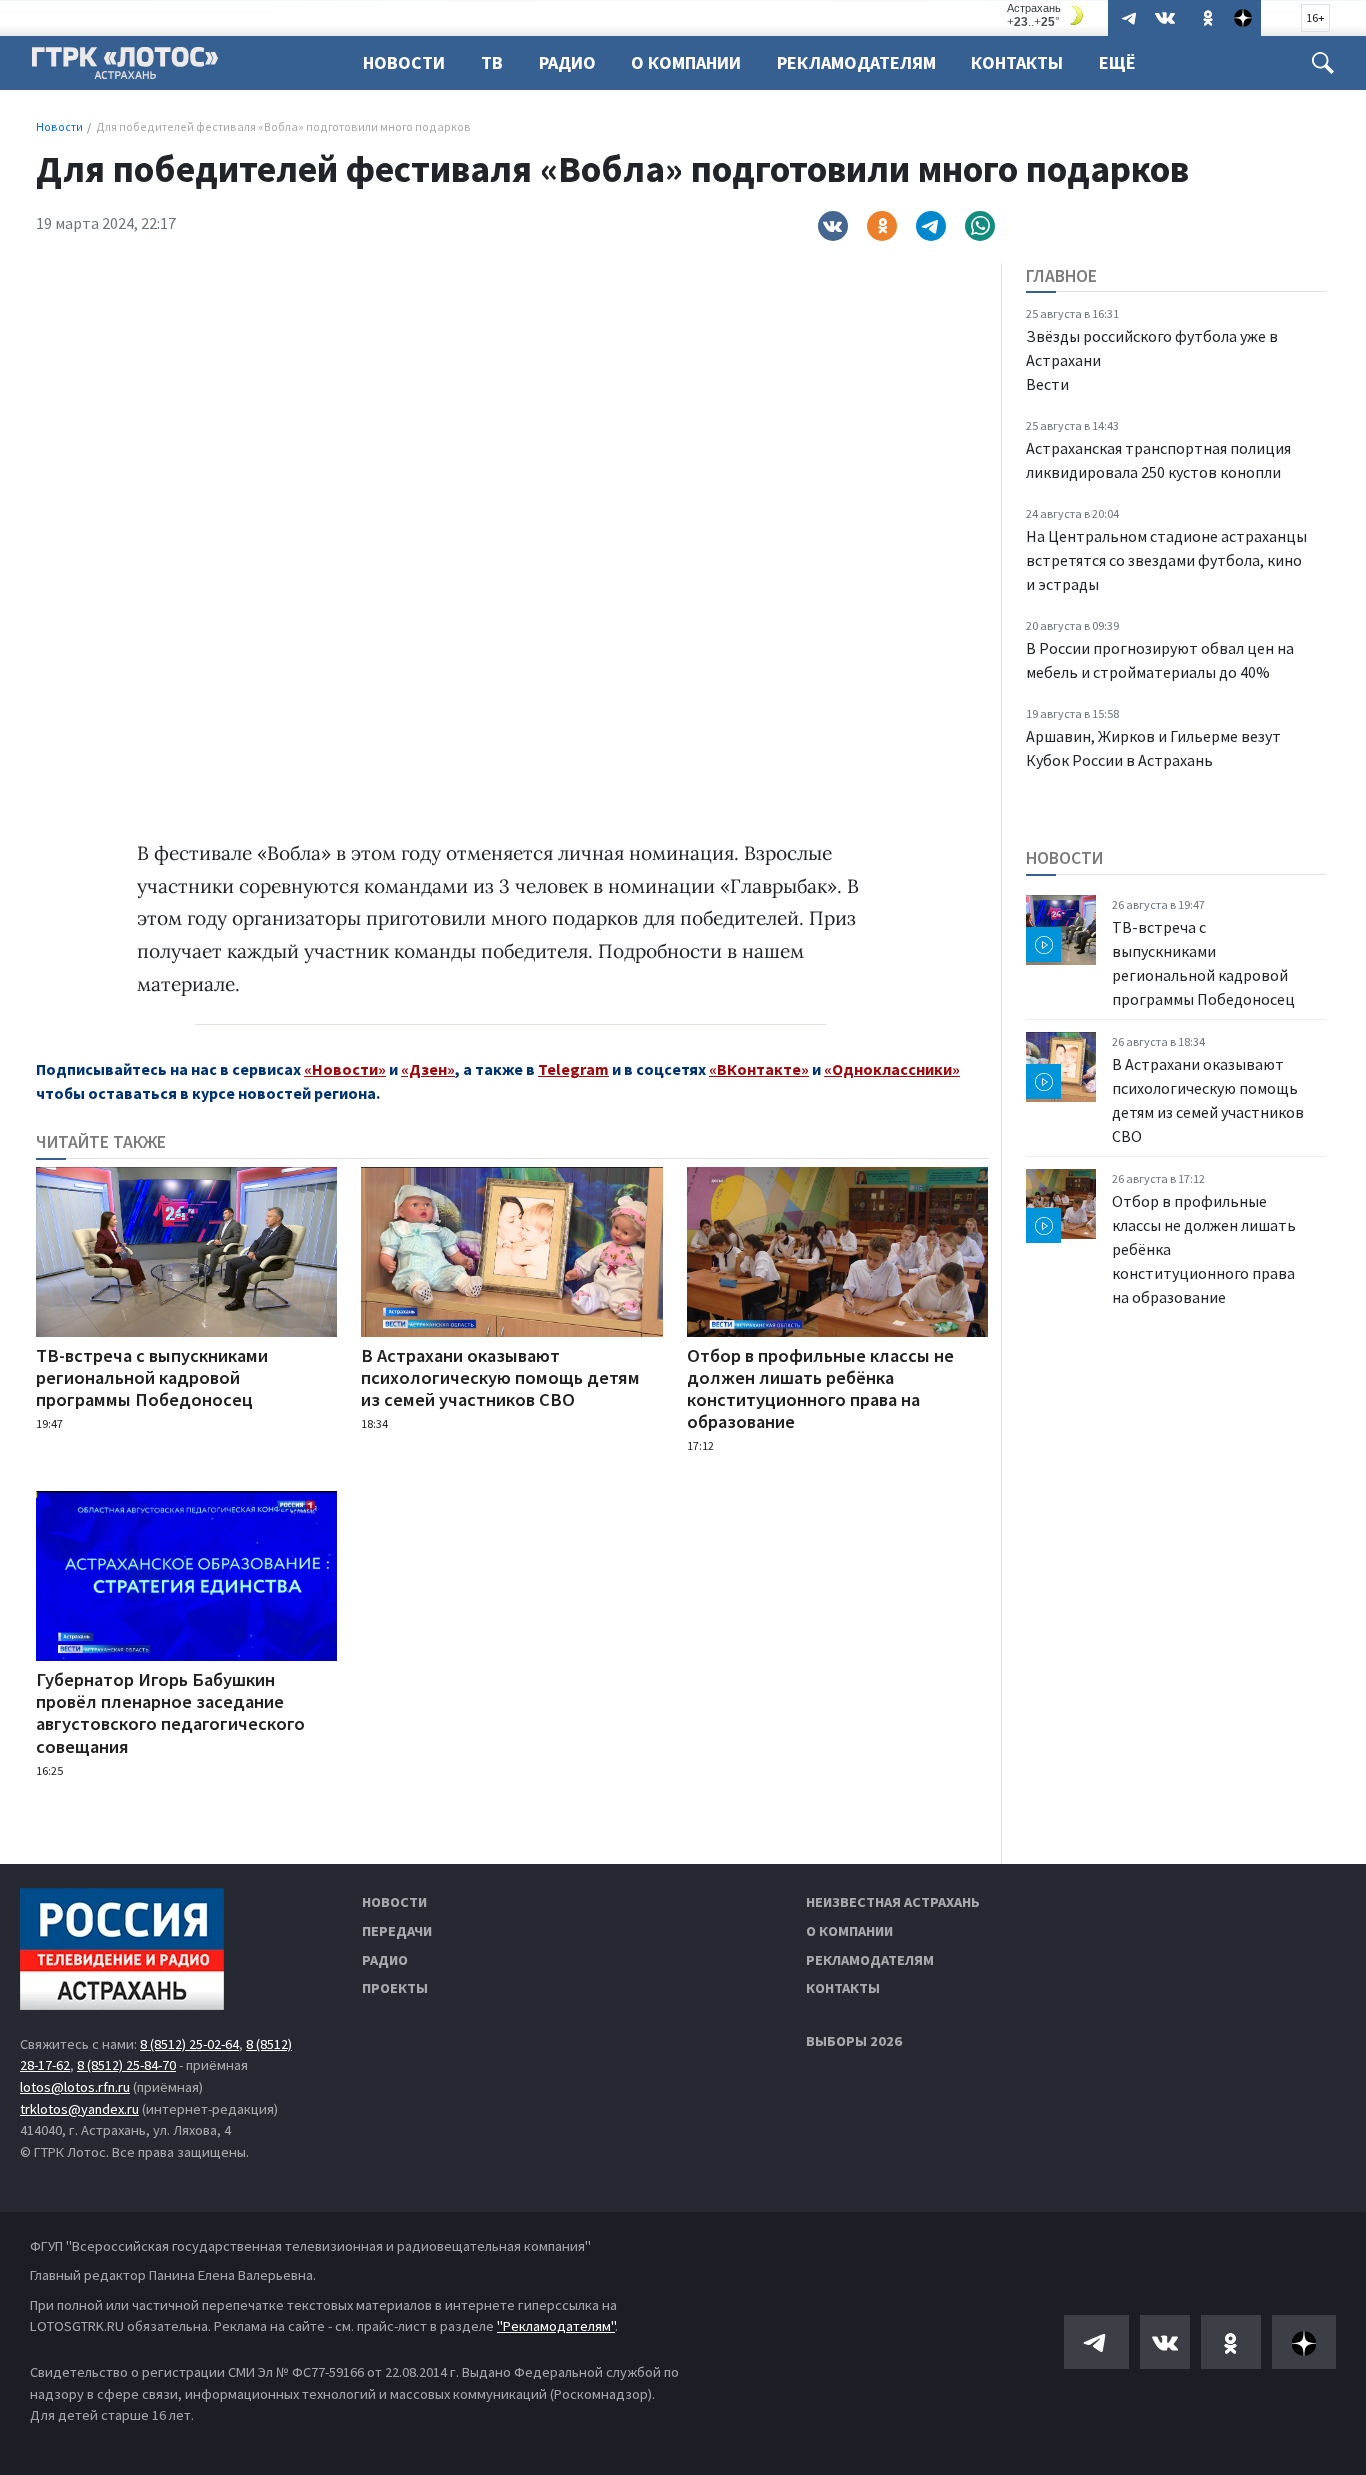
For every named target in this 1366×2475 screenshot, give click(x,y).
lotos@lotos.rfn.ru (75, 2087)
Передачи (397, 1931)
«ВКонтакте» (759, 1069)
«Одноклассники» (892, 1069)
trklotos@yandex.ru (79, 2109)
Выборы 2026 (854, 2041)
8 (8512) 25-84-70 (126, 2065)
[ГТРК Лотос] (125, 68)
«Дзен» (428, 1069)
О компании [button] (686, 62)
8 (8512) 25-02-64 (189, 2044)
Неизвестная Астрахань (893, 1902)
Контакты (1017, 62)
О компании (849, 1931)
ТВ (492, 62)
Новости (404, 62)
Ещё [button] (1117, 62)
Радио (567, 62)
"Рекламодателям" (556, 2326)
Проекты (395, 1988)
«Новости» (345, 1069)
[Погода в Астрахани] (1048, 15)
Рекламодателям (856, 62)
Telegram (573, 1069)
